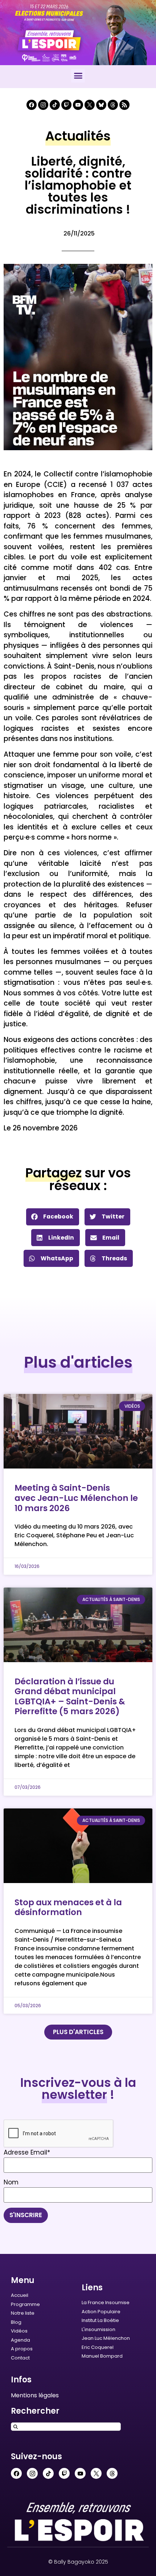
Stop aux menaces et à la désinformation (68, 1907)
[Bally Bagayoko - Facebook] (32, 105)
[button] (78, 76)
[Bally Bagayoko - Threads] (113, 105)
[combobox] (66, 2427)
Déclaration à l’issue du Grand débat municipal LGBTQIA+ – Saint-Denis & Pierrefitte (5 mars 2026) (70, 1697)
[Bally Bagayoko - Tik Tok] (55, 105)
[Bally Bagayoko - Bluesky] (101, 105)
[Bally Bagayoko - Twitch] (66, 105)
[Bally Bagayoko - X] (90, 105)
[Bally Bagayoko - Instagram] (43, 105)
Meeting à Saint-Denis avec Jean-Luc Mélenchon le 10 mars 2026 (76, 1498)
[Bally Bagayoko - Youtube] (78, 105)
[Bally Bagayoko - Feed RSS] (124, 105)
